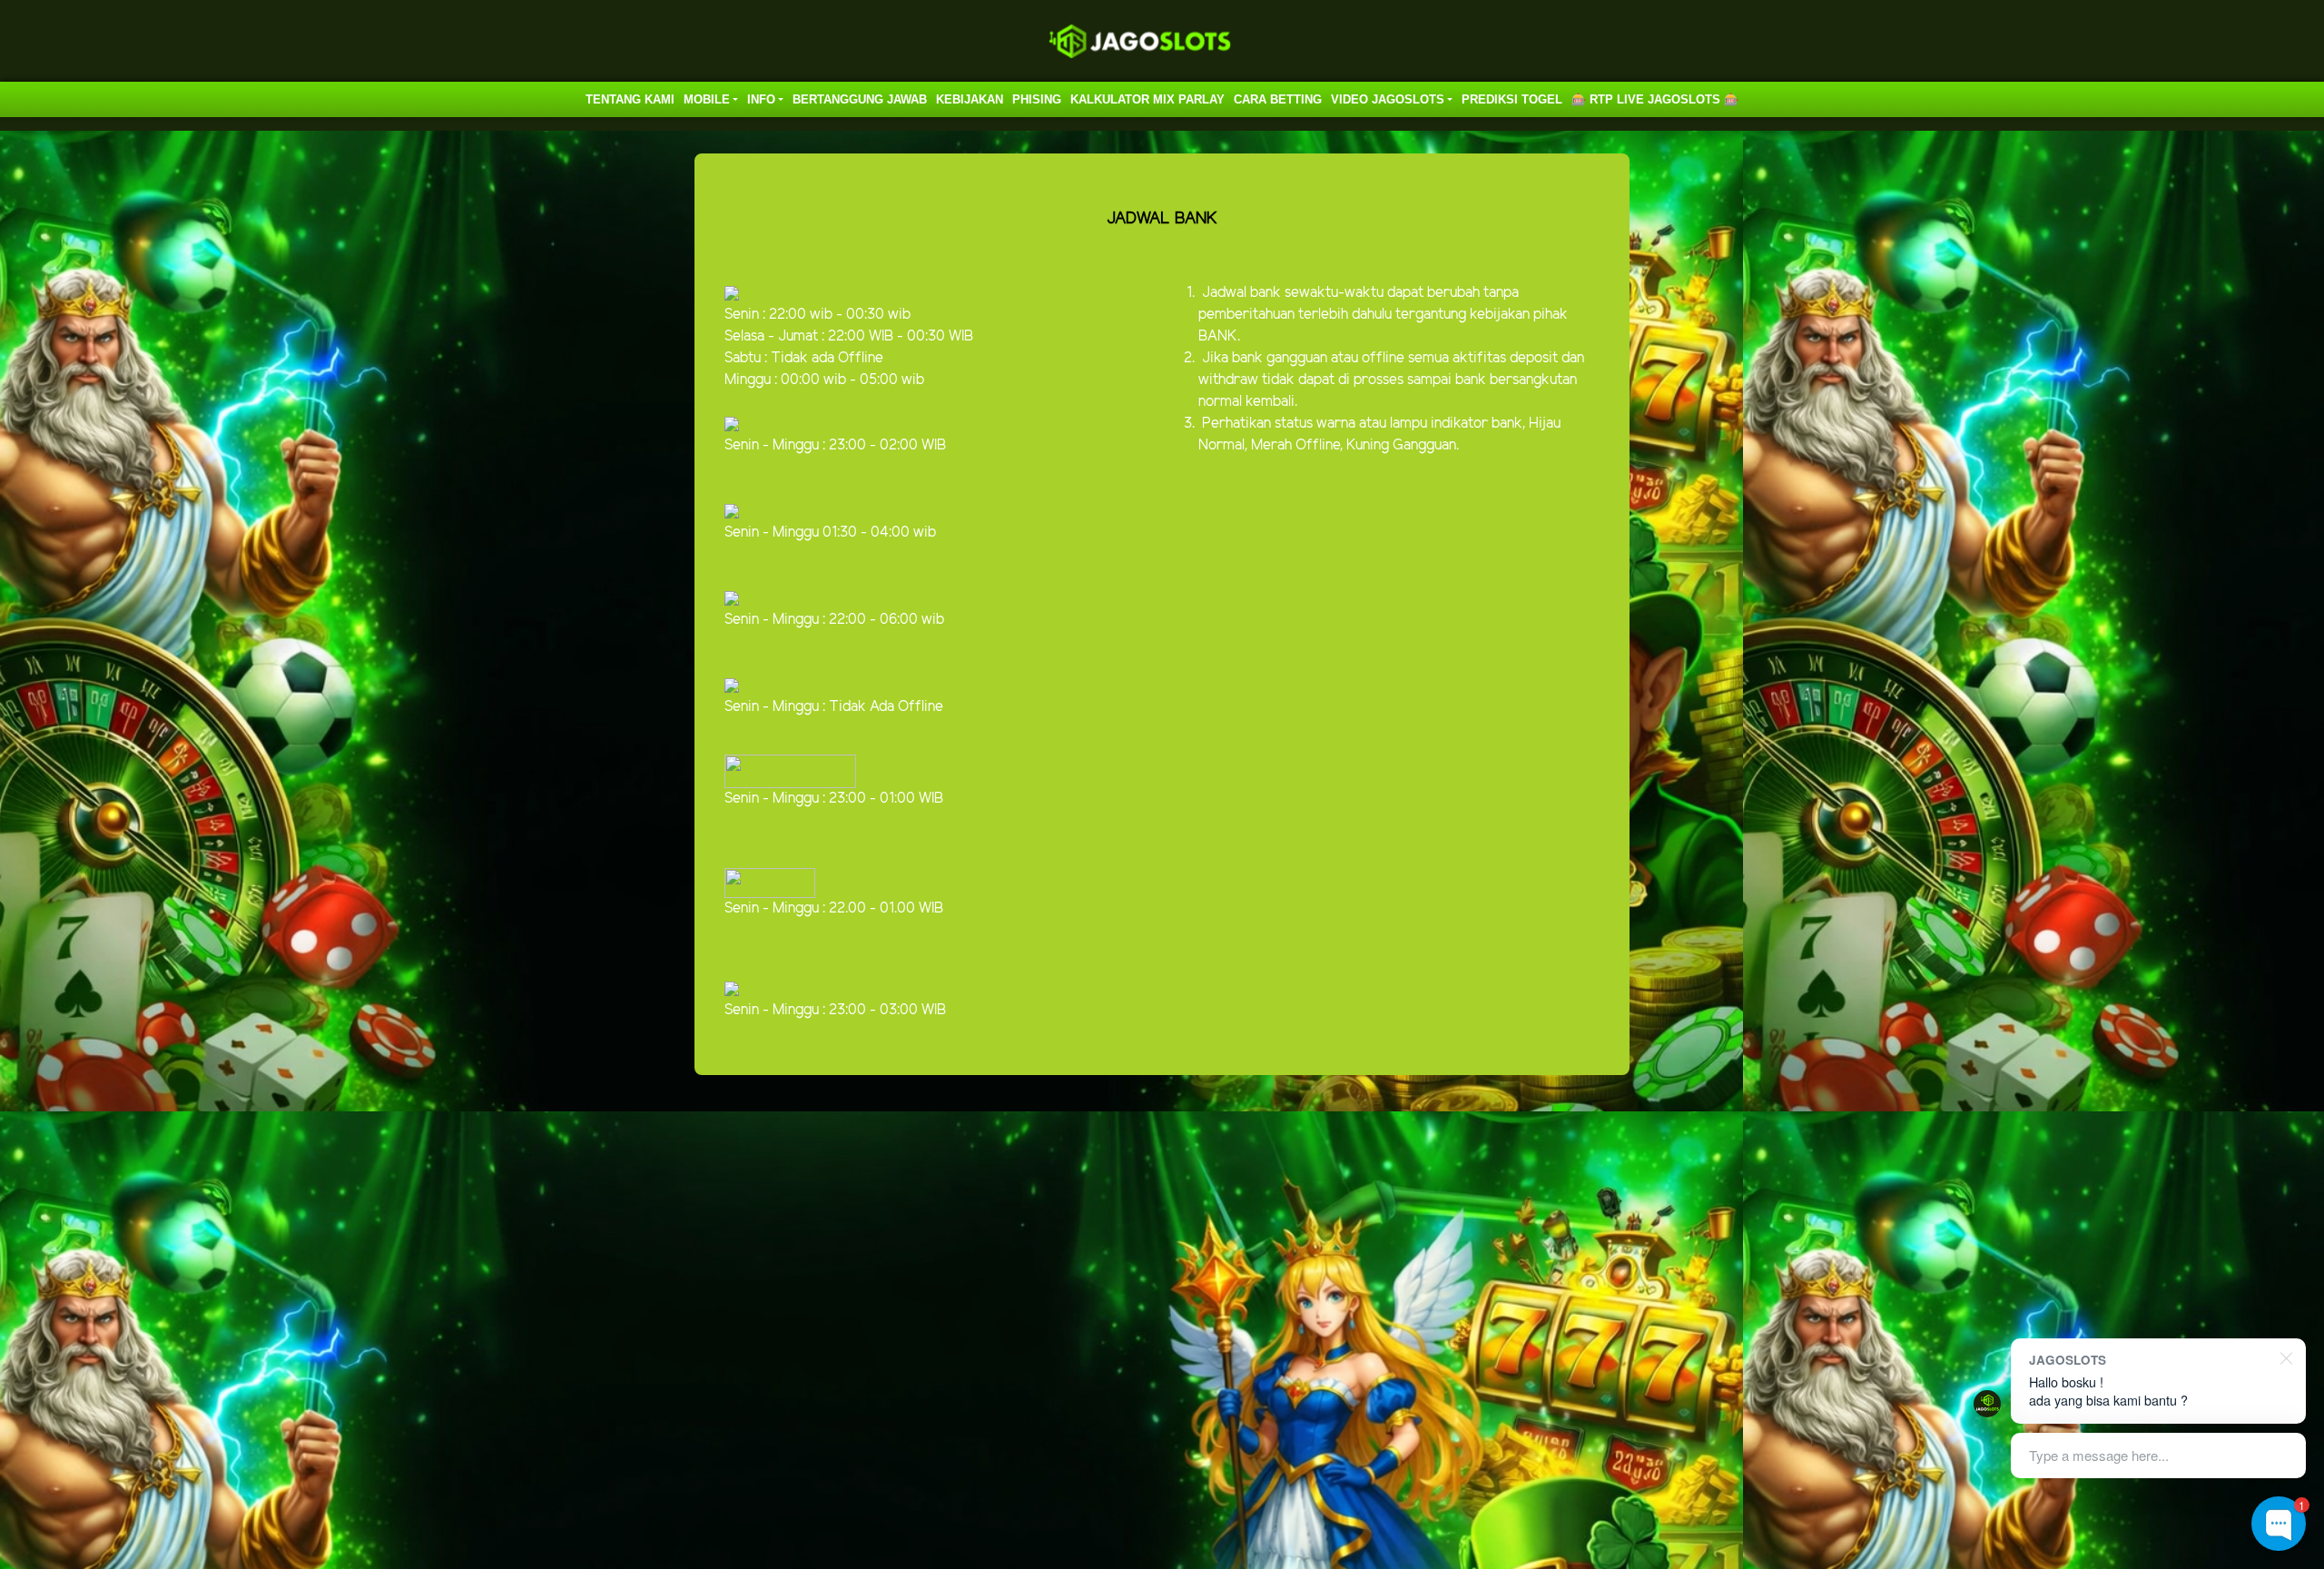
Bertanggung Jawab (860, 99)
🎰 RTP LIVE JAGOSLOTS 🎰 (1655, 99)
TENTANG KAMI (630, 99)
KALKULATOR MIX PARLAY (1147, 99)
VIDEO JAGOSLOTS (1388, 99)
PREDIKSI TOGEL (1512, 99)
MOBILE (707, 99)
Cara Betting (1278, 99)
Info (761, 99)
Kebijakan (970, 99)
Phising (1037, 99)
